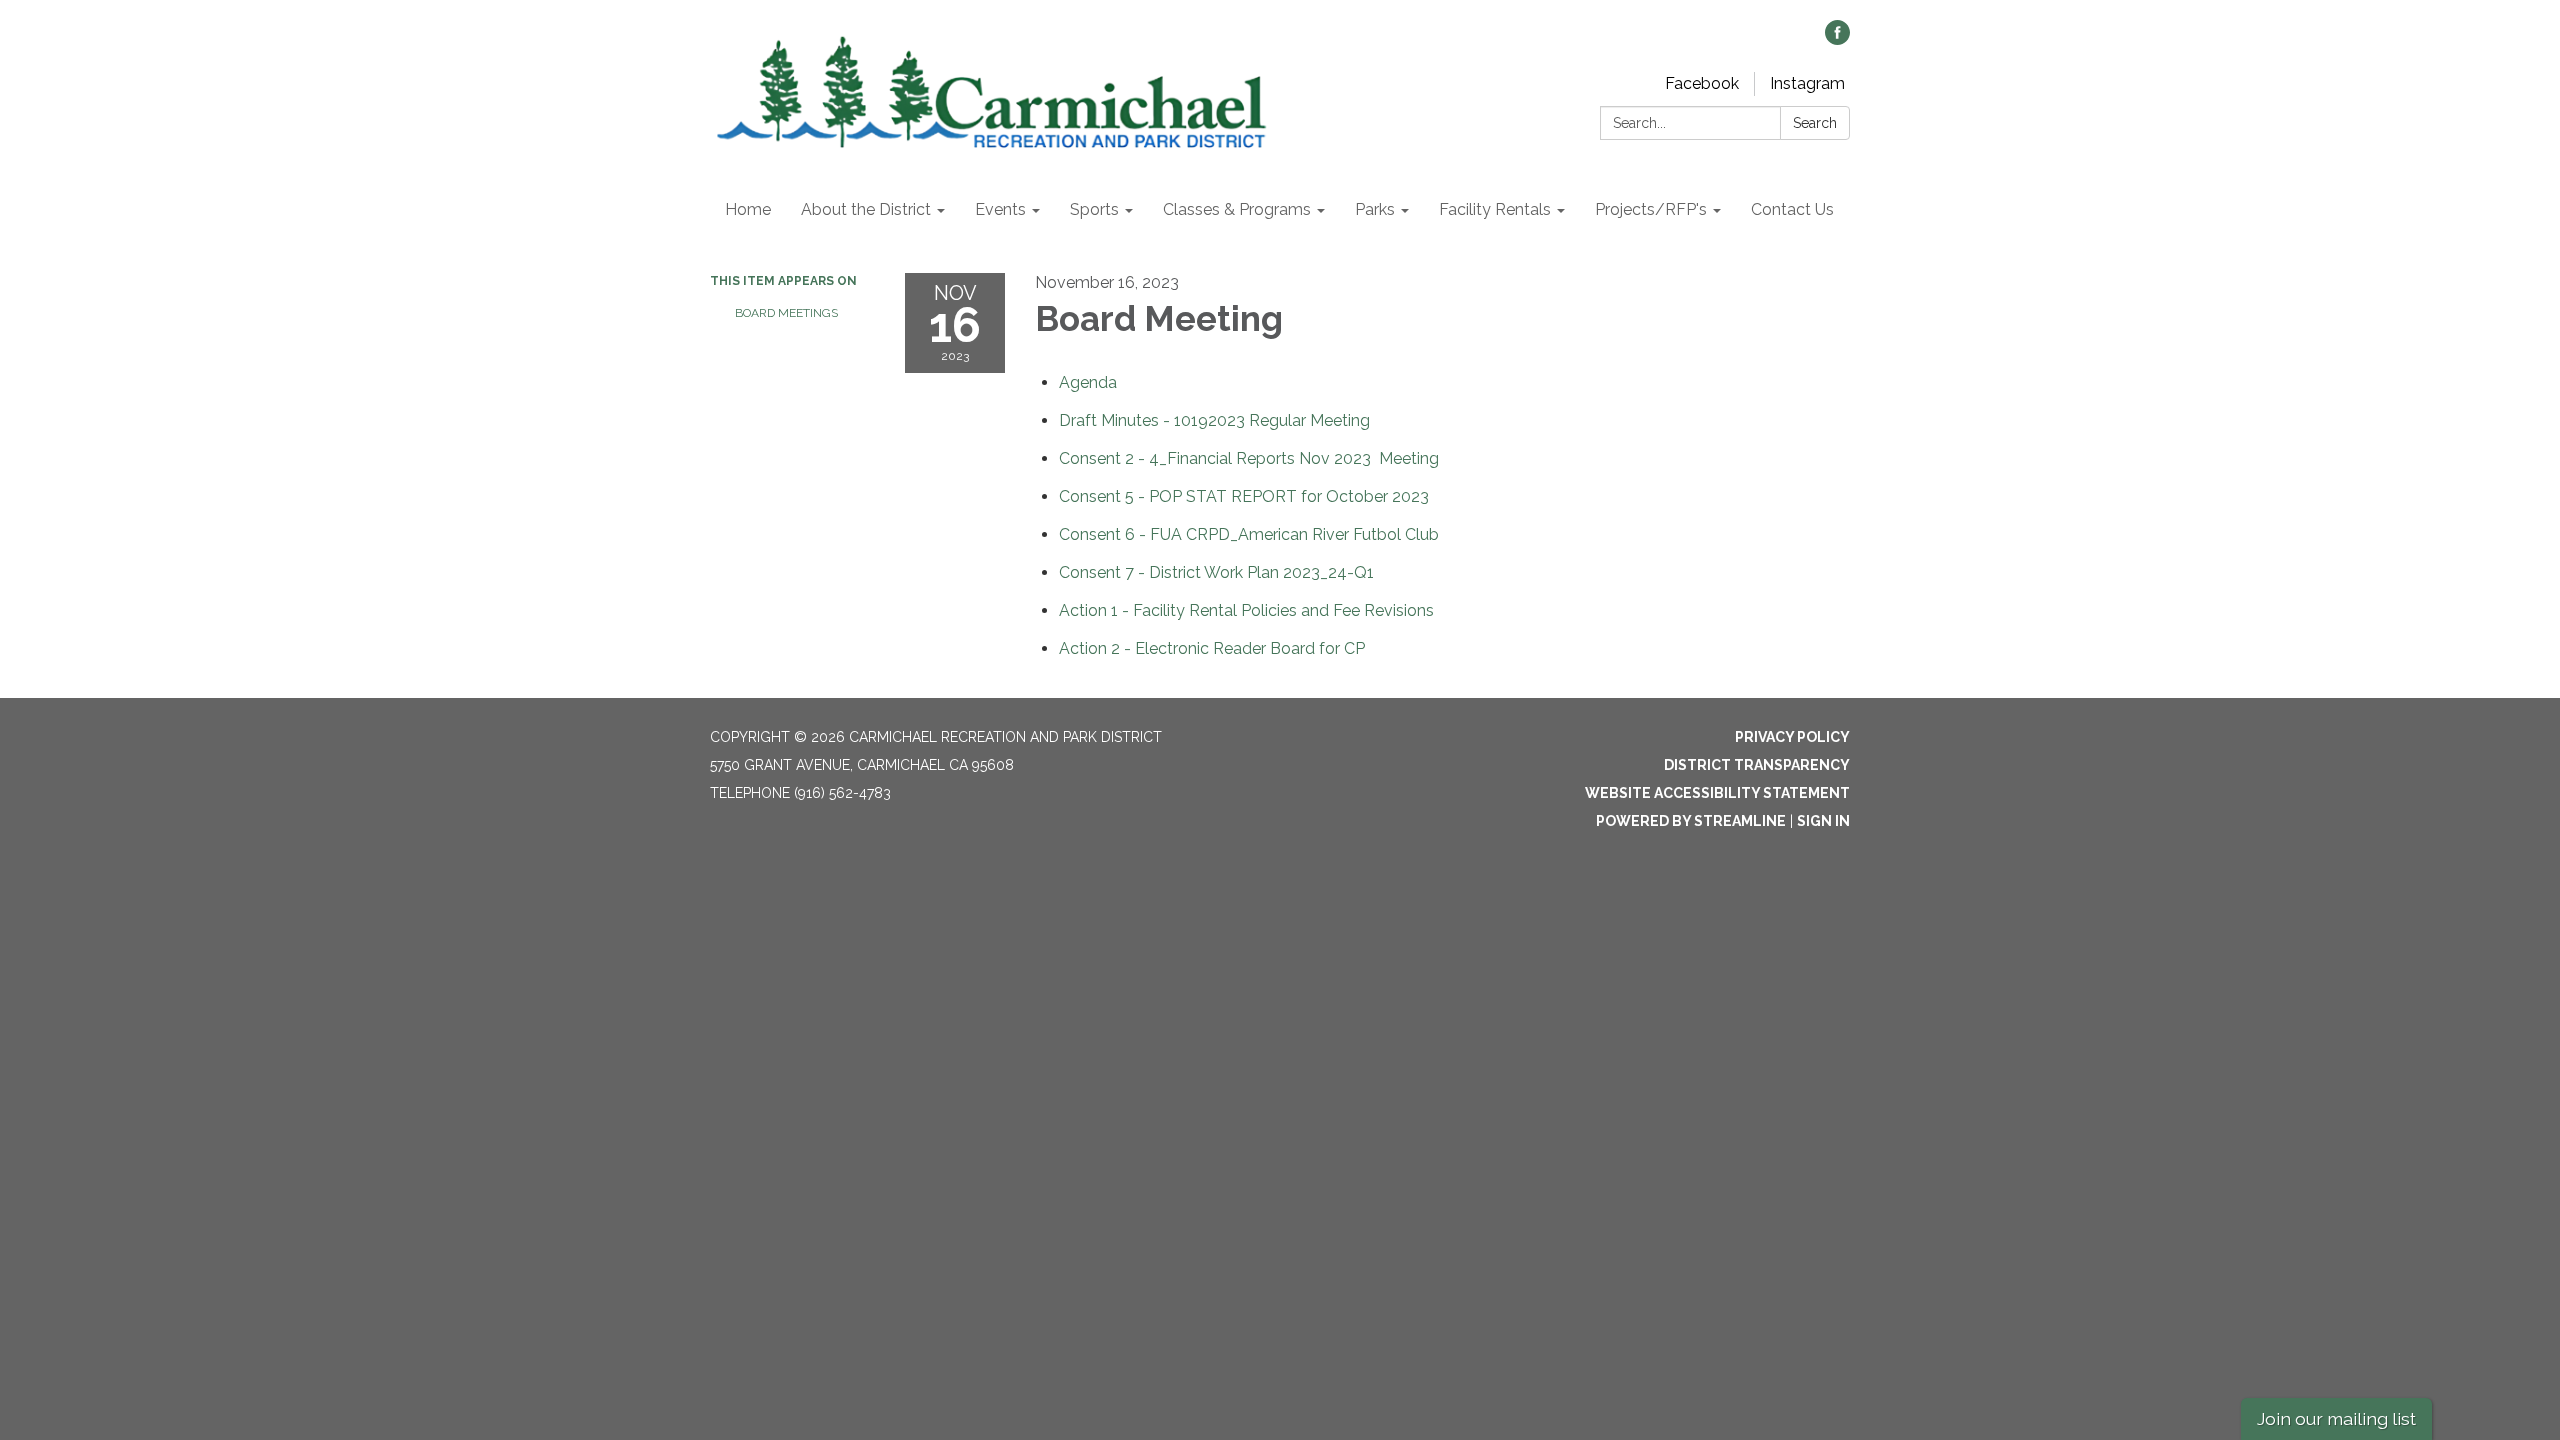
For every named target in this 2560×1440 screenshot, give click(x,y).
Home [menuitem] (748, 209)
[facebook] (1837, 39)
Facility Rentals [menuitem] (1495, 209)
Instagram (1807, 83)
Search (1815, 123)
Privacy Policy (1792, 737)
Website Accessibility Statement (1717, 793)
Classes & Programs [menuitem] (1237, 209)
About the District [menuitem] (866, 209)
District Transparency (1757, 765)
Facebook (1702, 83)
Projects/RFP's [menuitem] (1651, 209)
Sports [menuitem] (1094, 209)
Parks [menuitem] (1375, 209)
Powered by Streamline (1691, 821)
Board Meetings (786, 313)
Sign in (1823, 821)
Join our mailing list (2336, 1418)
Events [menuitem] (1000, 209)
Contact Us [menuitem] (1792, 209)
